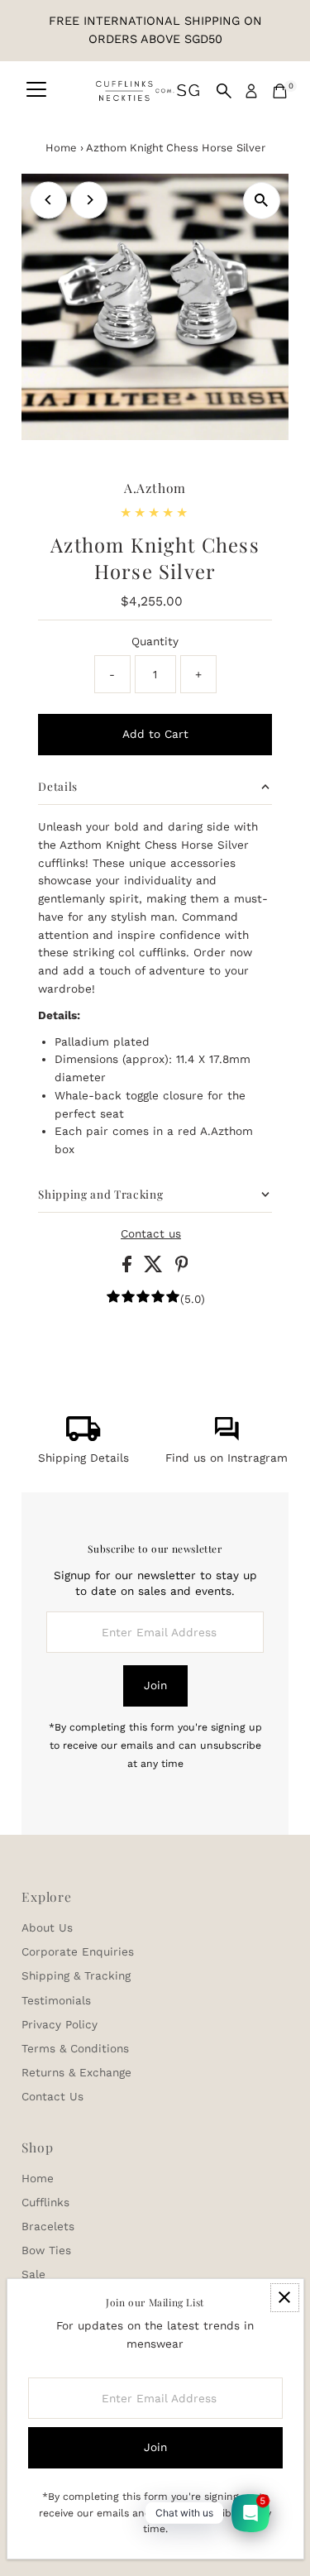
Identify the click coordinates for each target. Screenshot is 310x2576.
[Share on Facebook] (129, 1268)
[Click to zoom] (262, 201)
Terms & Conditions (75, 2048)
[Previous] (48, 200)
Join (155, 1685)
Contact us (151, 1234)
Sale (33, 2274)
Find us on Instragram (227, 1458)
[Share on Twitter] (155, 1268)
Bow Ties (46, 2250)
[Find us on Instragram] (227, 1437)
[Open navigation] (36, 91)
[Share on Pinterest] (182, 1268)
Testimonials (56, 2000)
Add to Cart (155, 734)
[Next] (89, 200)
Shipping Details (83, 1458)
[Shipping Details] (83, 1437)
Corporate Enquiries (78, 1951)
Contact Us (52, 2096)
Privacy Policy (60, 2024)
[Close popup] (285, 2298)
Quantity (155, 641)
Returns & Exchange (76, 2072)
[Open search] (224, 91)
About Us (47, 1927)
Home (61, 148)
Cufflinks (45, 2202)
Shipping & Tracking (76, 1975)
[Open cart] (280, 91)
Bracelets (48, 2226)
